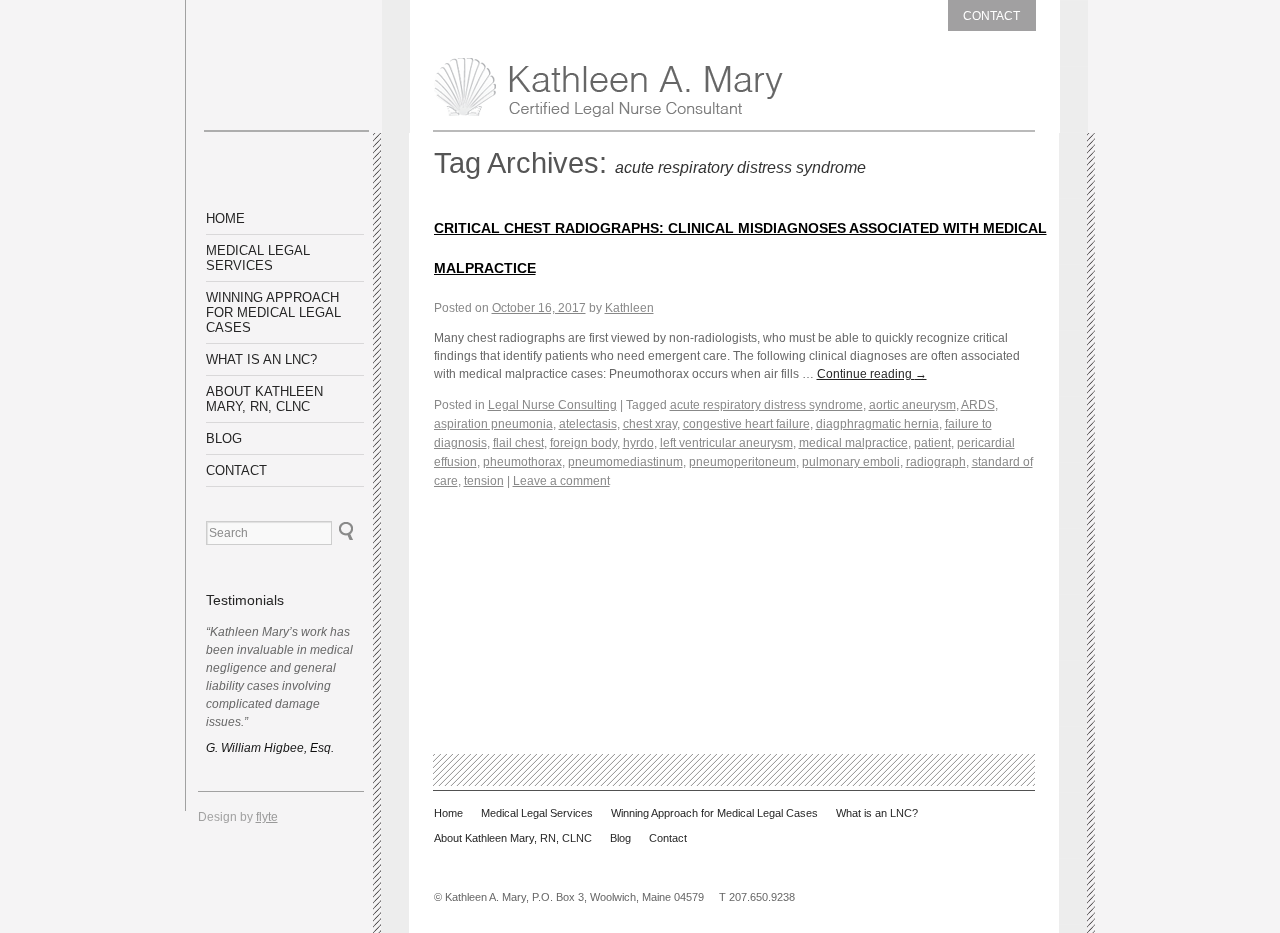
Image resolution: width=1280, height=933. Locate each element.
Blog (224, 438)
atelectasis (588, 424)
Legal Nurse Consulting (552, 405)
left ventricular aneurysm (726, 443)
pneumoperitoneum (742, 462)
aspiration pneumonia (493, 424)
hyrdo (638, 443)
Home (225, 218)
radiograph (936, 462)
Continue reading (872, 374)
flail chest (518, 443)
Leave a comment (561, 481)
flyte (267, 817)
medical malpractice (853, 443)
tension (484, 481)
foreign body (583, 443)
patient (932, 443)
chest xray (650, 424)
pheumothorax (522, 462)
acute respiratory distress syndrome (766, 405)
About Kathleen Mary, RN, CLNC (264, 399)
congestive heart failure (746, 424)
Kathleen (629, 308)
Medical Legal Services (258, 258)
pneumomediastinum (625, 462)
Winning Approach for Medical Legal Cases (273, 312)
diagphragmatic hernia (877, 424)
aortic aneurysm (912, 405)
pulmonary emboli (851, 462)
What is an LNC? (261, 359)
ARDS (978, 405)
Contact (991, 16)
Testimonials (245, 600)
